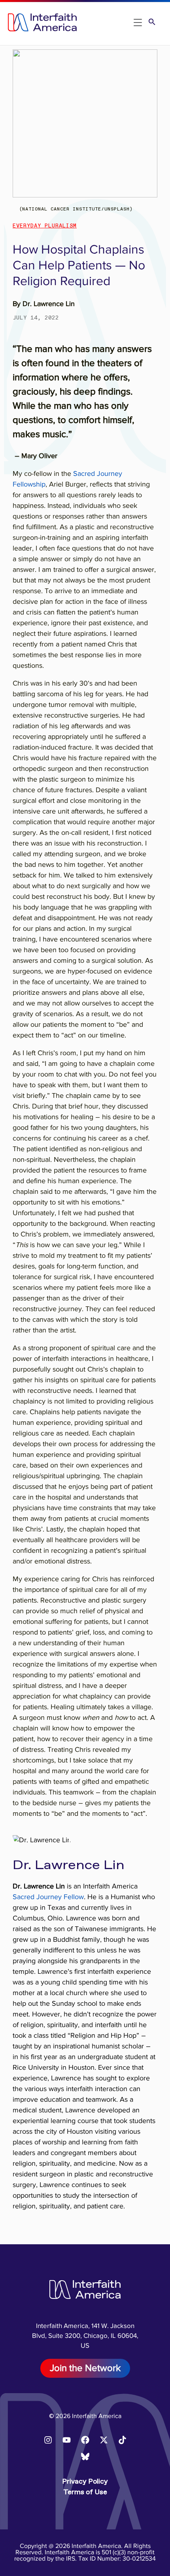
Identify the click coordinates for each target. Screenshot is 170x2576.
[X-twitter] (104, 2440)
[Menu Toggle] (138, 23)
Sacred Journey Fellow (48, 1897)
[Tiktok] (122, 2440)
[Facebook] (85, 2440)
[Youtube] (66, 2440)
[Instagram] (48, 2440)
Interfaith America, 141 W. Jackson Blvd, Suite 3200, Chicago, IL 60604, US (85, 2336)
